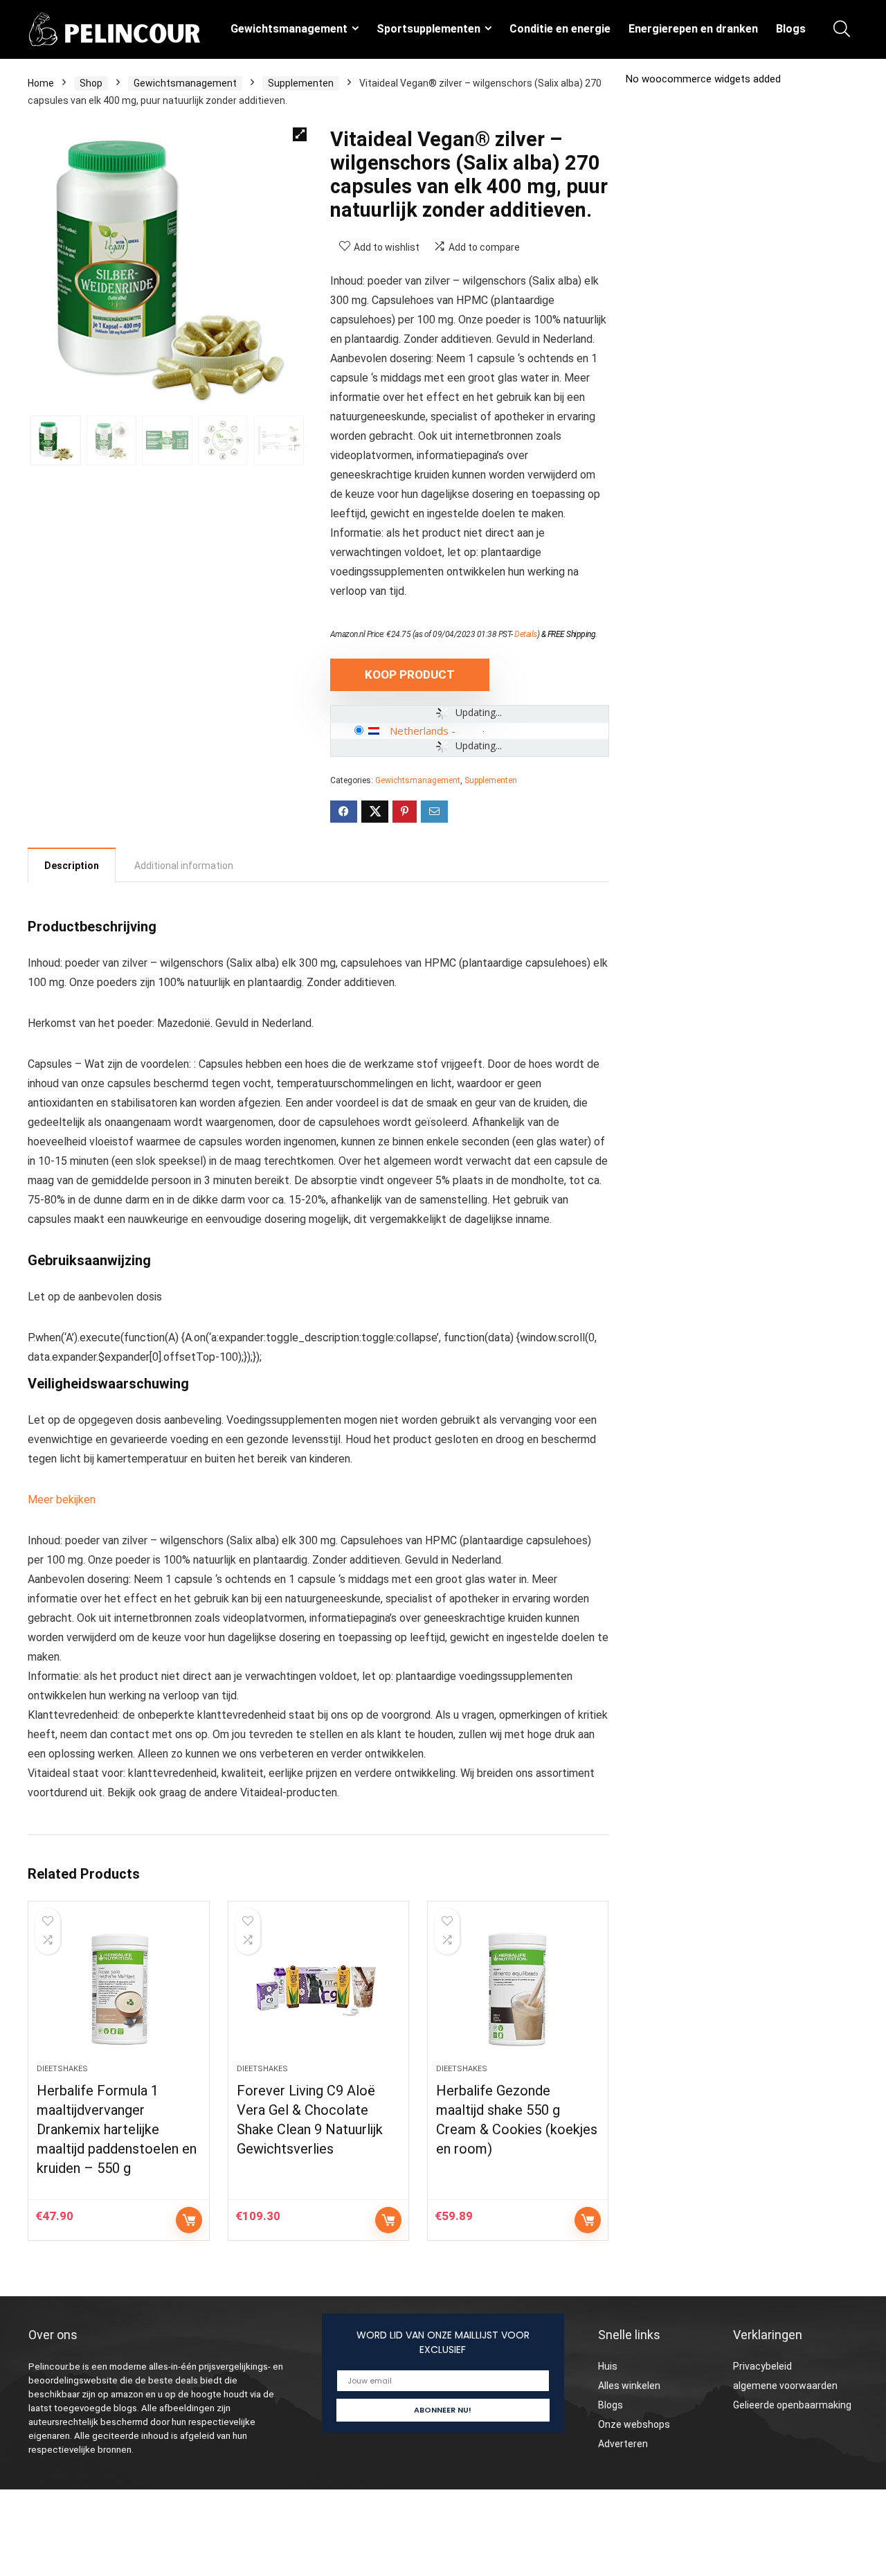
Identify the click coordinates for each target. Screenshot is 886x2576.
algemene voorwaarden (785, 2386)
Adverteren (623, 2444)
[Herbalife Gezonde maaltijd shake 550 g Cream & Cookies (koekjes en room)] (518, 1989)
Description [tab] (72, 866)
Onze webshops (634, 2424)
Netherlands (419, 731)
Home (41, 83)
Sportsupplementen (428, 29)
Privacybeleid (762, 2366)
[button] (300, 134)
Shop (91, 83)
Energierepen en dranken (693, 29)
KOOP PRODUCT (410, 674)
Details (526, 634)
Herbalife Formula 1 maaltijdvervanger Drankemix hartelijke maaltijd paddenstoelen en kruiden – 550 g (117, 2129)
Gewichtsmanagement (289, 29)
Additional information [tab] (184, 866)
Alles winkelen (629, 2386)
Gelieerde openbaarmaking (792, 2405)
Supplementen (301, 83)
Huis (608, 2366)
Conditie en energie (560, 29)
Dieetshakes (62, 2069)
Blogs (791, 29)
